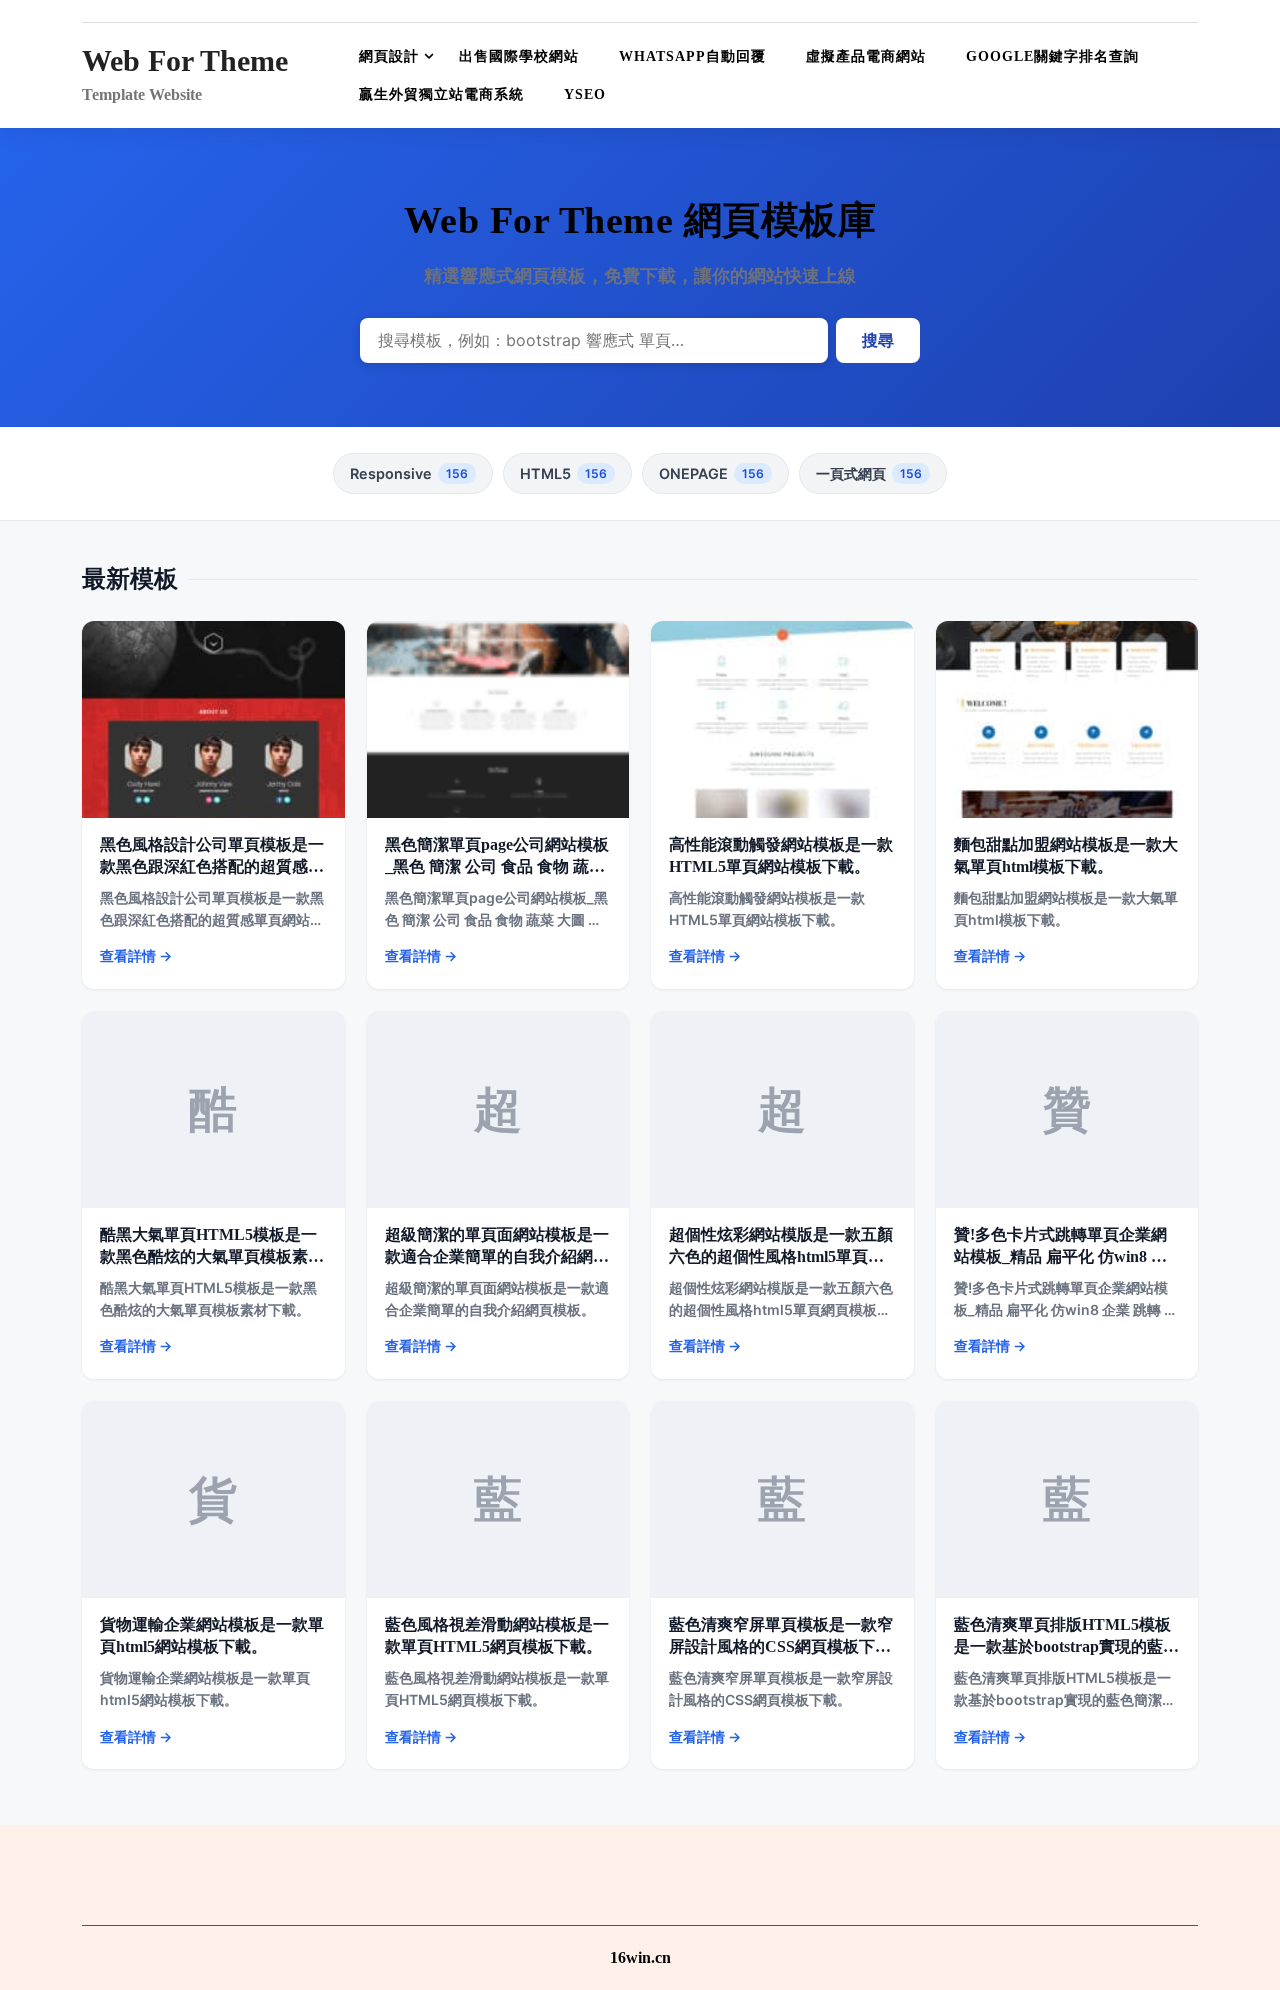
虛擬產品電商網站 (866, 56)
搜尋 (878, 340)
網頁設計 (389, 56)
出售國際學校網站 (519, 56)
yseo (585, 94)
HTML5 (563, 473)
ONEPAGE (711, 473)
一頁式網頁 (869, 473)
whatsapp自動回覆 (692, 56)
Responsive (409, 473)
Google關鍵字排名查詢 (1052, 56)
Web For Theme (185, 60)
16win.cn (640, 1957)
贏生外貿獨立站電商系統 (441, 94)
